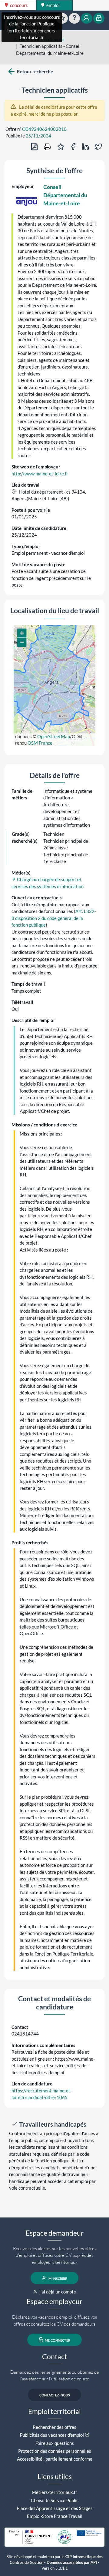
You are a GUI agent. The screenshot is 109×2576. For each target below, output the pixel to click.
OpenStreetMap (54, 736)
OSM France (40, 743)
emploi (53, 5)
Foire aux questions (55, 2443)
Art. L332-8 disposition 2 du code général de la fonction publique (54, 918)
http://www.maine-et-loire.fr (40, 474)
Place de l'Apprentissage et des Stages (55, 2508)
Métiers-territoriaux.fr (54, 2492)
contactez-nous (55, 2395)
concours (18, 5)
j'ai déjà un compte (57, 2292)
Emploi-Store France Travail (55, 2516)
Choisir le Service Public (55, 2500)
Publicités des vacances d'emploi (52, 2435)
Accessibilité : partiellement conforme (55, 2459)
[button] (22, 633)
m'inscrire (57, 2278)
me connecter (57, 2340)
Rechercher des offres (54, 2427)
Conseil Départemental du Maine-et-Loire (65, 195)
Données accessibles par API (72, 2563)
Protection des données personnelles (55, 2451)
